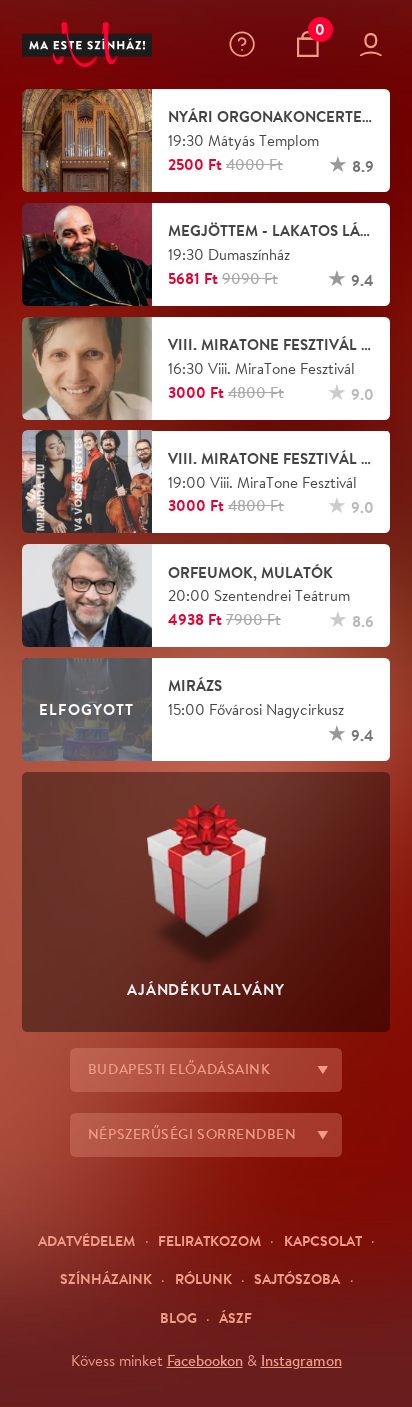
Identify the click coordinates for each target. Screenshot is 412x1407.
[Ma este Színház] (87, 45)
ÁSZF (235, 1317)
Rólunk (203, 1278)
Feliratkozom (209, 1240)
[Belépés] (375, 45)
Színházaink (106, 1278)
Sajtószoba (297, 1278)
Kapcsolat (323, 1240)
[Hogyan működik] (246, 44)
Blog (178, 1317)
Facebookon (205, 1360)
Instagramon (301, 1360)
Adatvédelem (86, 1240)
